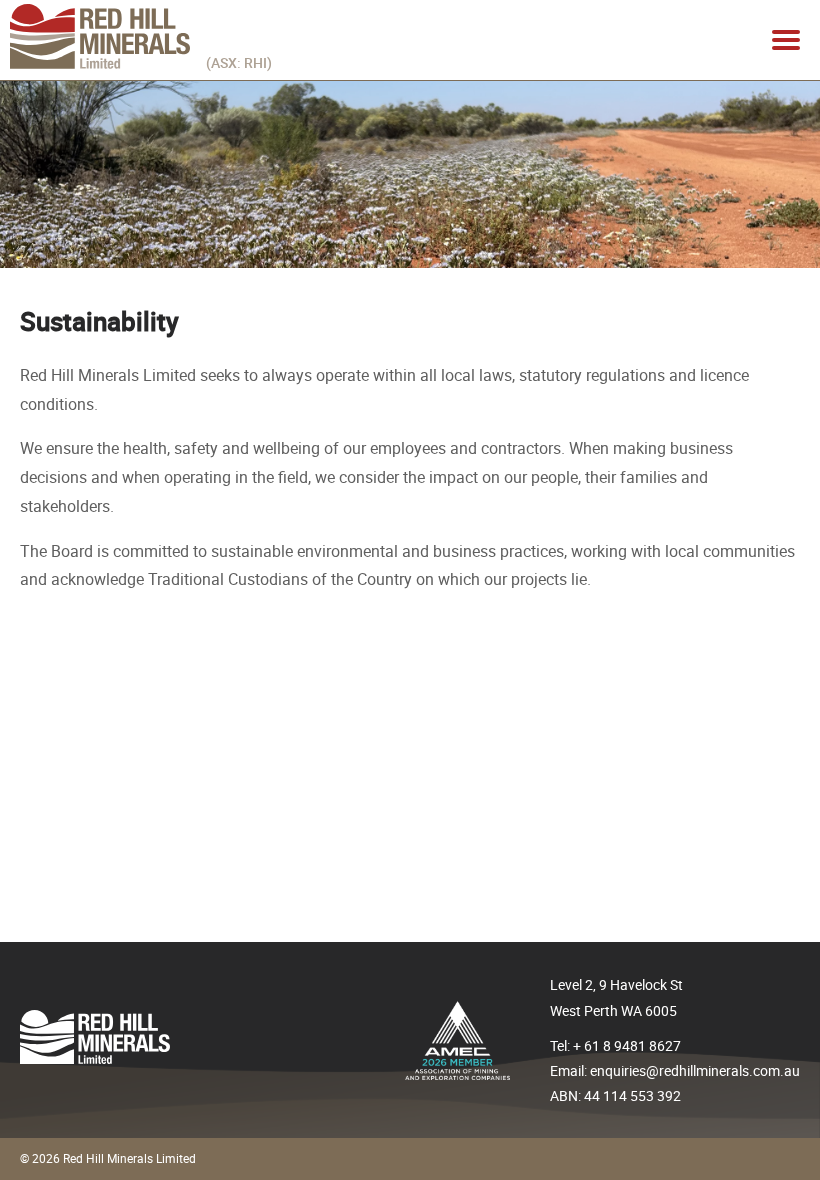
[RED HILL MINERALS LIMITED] (100, 64)
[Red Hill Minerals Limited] (95, 1058)
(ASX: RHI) (239, 62)
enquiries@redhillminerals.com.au (695, 1070)
